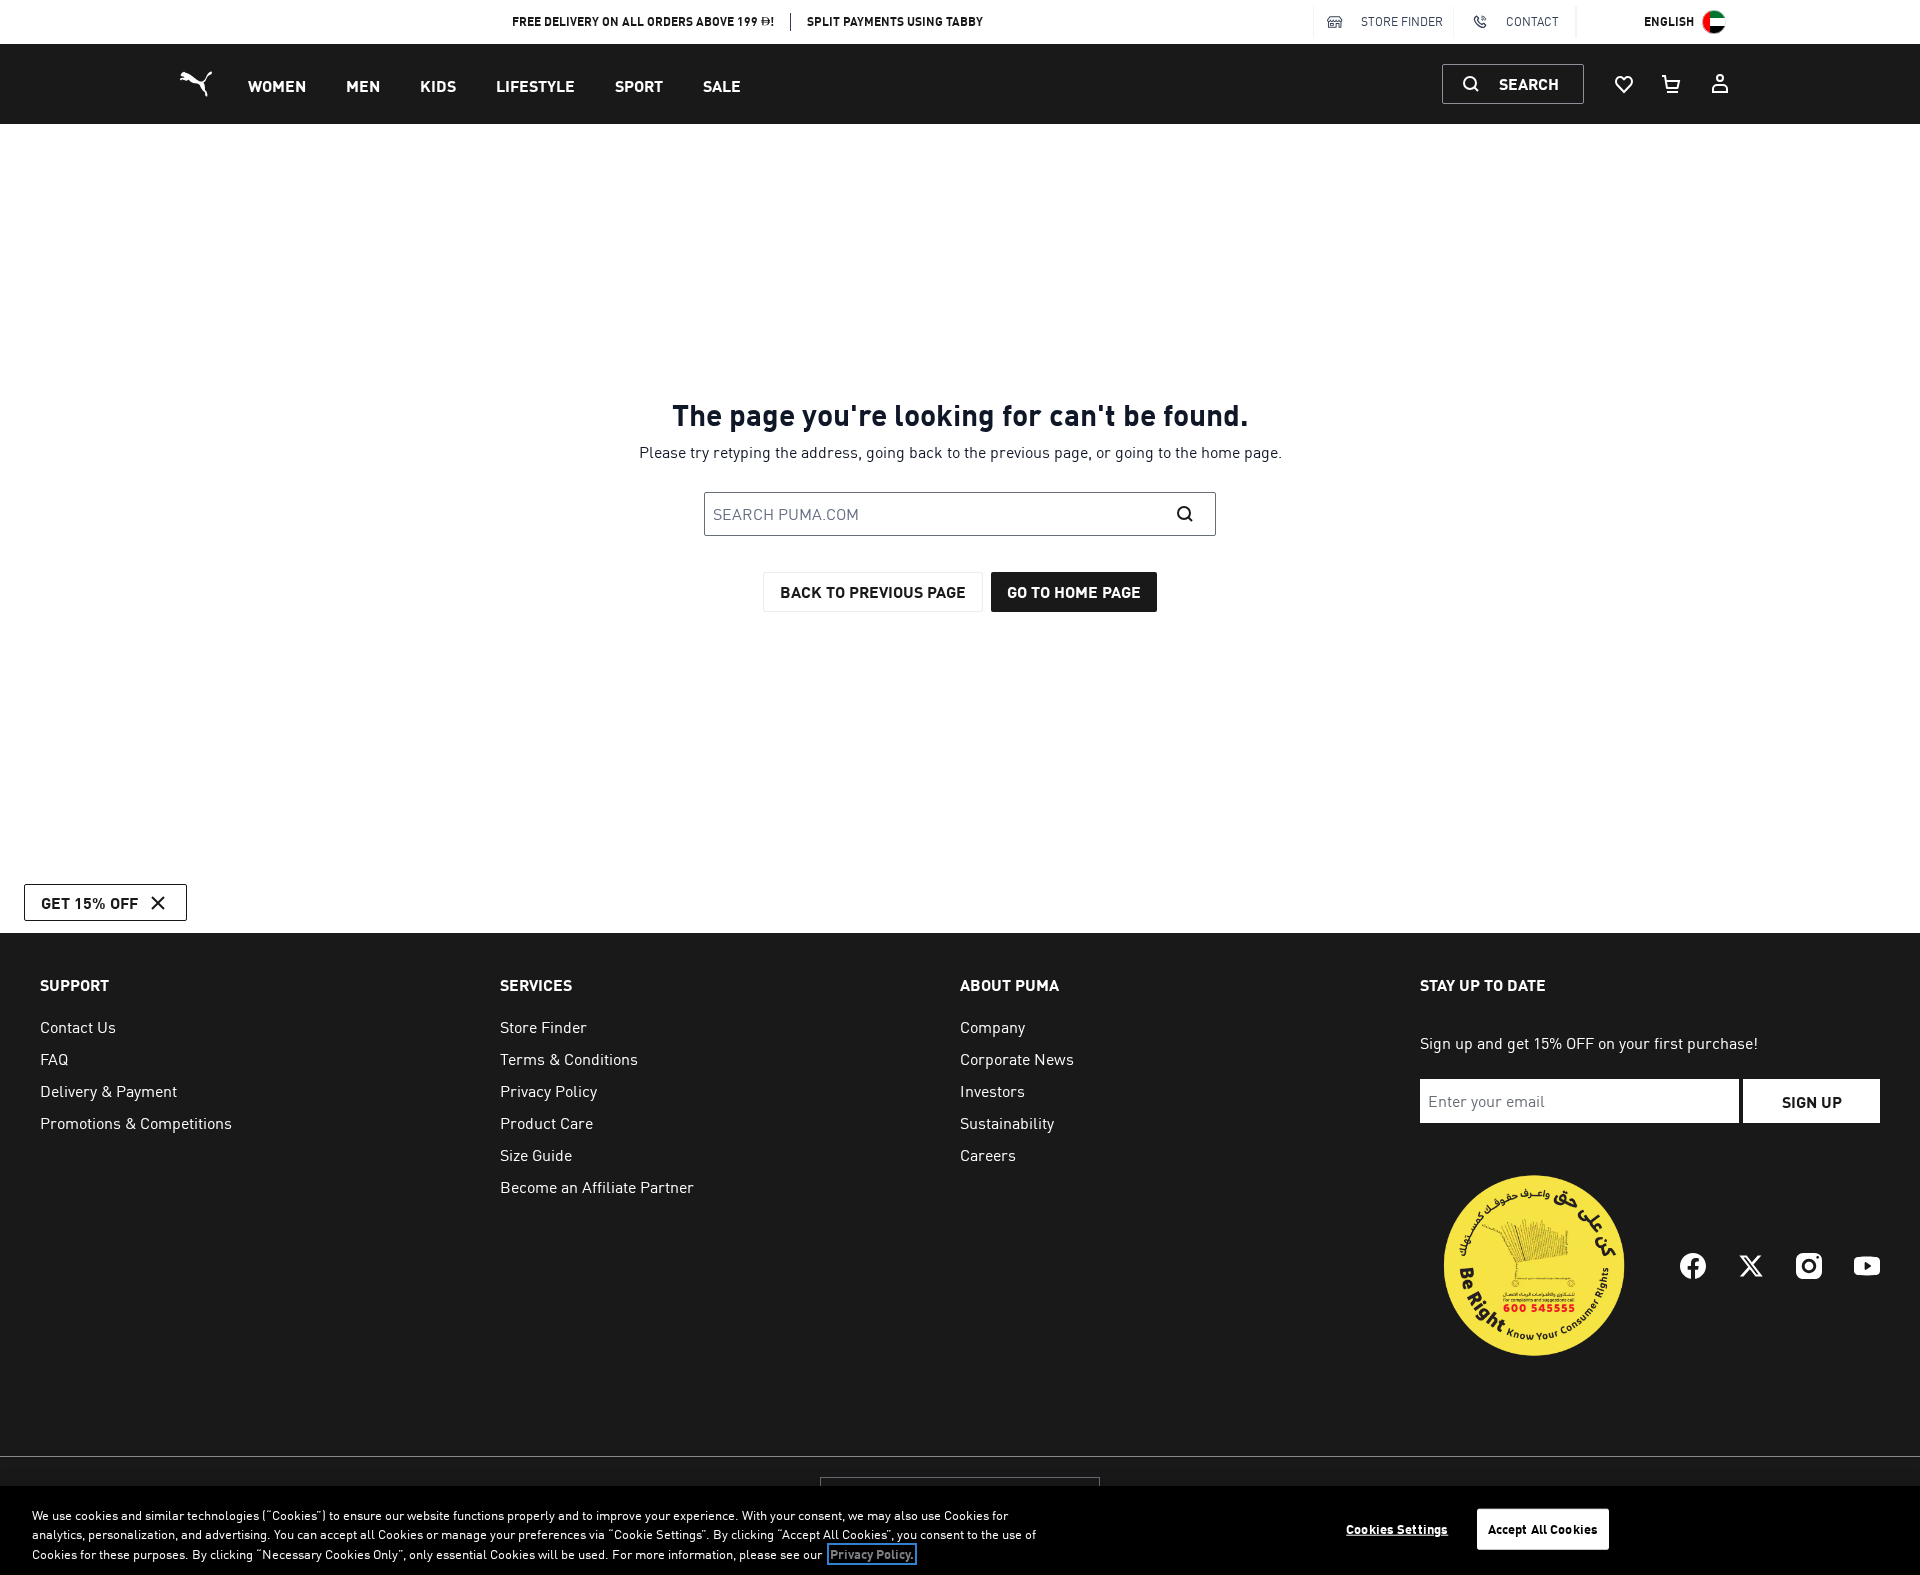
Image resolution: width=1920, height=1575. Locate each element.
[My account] (1720, 84)
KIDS (438, 85)
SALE (722, 85)
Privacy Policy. (872, 1554)
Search (1529, 83)
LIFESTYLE (535, 85)
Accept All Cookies (1543, 1528)
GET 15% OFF (89, 902)
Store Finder (1402, 21)
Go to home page (1074, 591)
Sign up (1812, 1101)
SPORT (639, 85)
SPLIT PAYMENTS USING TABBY (895, 21)
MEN (363, 85)
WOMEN (277, 85)
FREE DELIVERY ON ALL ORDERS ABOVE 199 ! (643, 21)
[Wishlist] (1624, 84)
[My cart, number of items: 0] (1672, 84)
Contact (1532, 21)
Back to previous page (873, 591)
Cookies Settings (1397, 1528)
